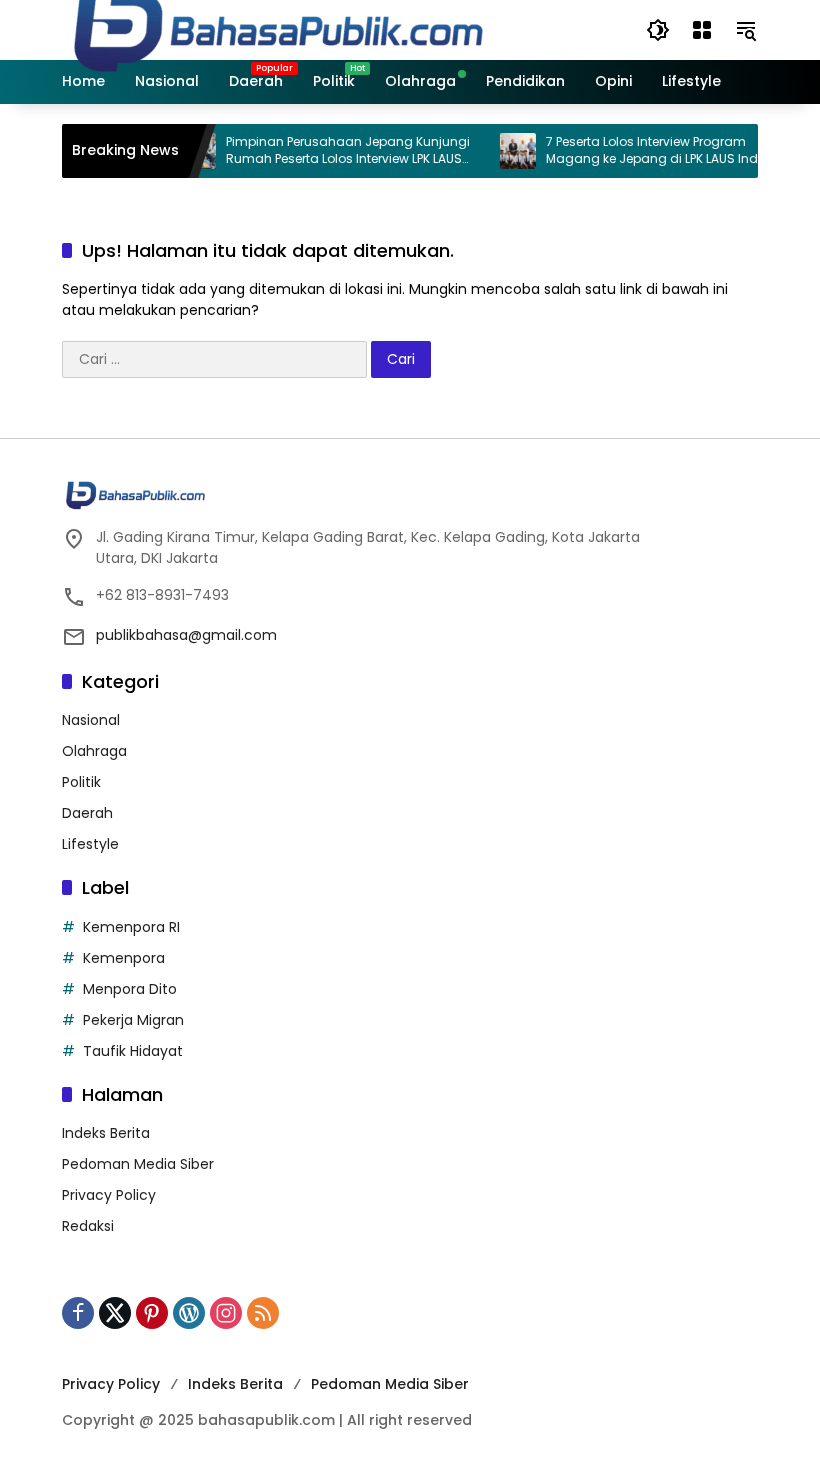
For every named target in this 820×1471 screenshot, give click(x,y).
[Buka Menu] (702, 30)
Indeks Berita (106, 1133)
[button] (658, 30)
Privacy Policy (109, 1195)
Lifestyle (90, 844)
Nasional (91, 720)
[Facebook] (78, 1313)
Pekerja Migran (133, 1020)
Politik (81, 782)
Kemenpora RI (131, 927)
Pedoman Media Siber (138, 1164)
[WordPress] (189, 1313)
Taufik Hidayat (133, 1051)
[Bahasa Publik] (278, 29)
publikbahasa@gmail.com (186, 635)
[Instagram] (226, 1313)
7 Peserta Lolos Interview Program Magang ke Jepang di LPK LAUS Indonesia (660, 150)
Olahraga (94, 751)
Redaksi (88, 1226)
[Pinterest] (152, 1313)
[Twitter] (115, 1313)
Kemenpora (124, 958)
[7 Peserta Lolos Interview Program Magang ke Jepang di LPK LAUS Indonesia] (505, 151)
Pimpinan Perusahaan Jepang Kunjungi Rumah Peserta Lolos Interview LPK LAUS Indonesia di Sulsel (335, 151)
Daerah (87, 813)
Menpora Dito (130, 989)
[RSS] (263, 1313)
